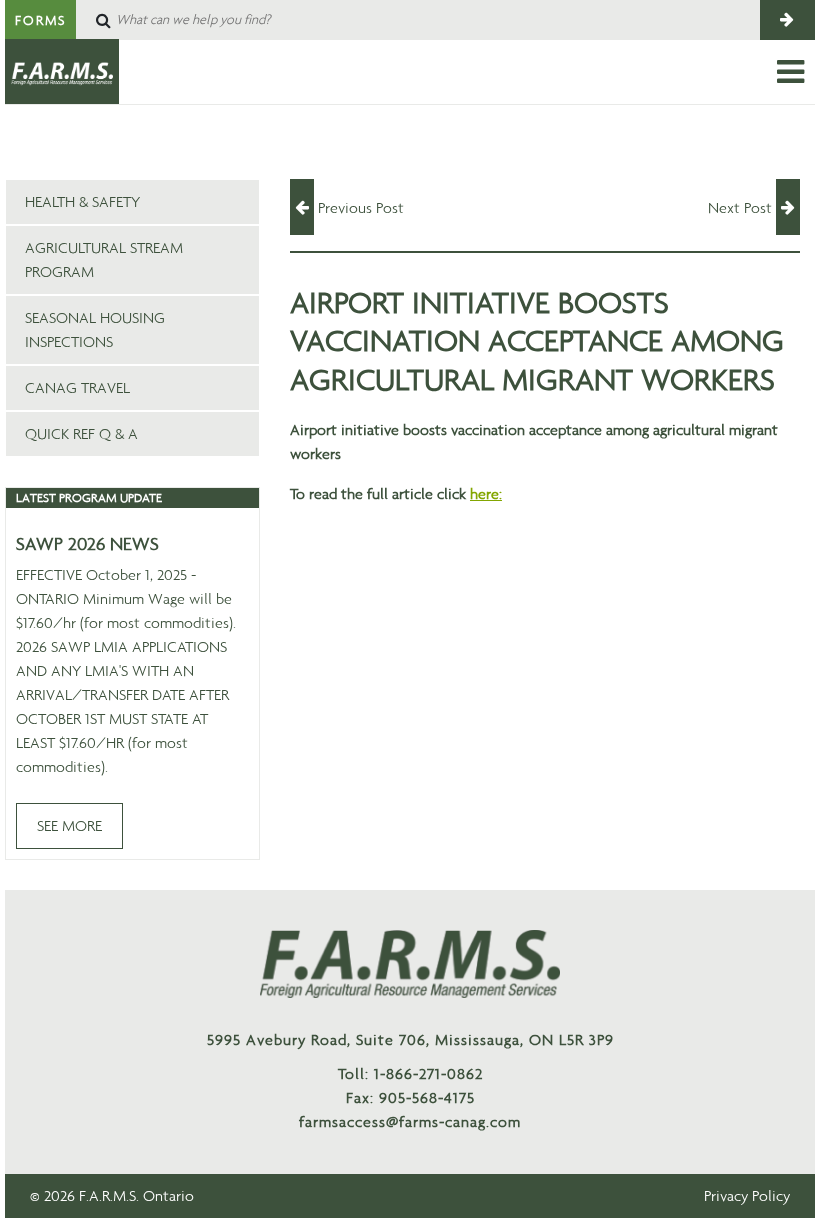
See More (69, 825)
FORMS (40, 20)
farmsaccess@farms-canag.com (410, 1121)
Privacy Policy (747, 1195)
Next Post (742, 207)
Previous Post (359, 207)
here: (486, 493)
